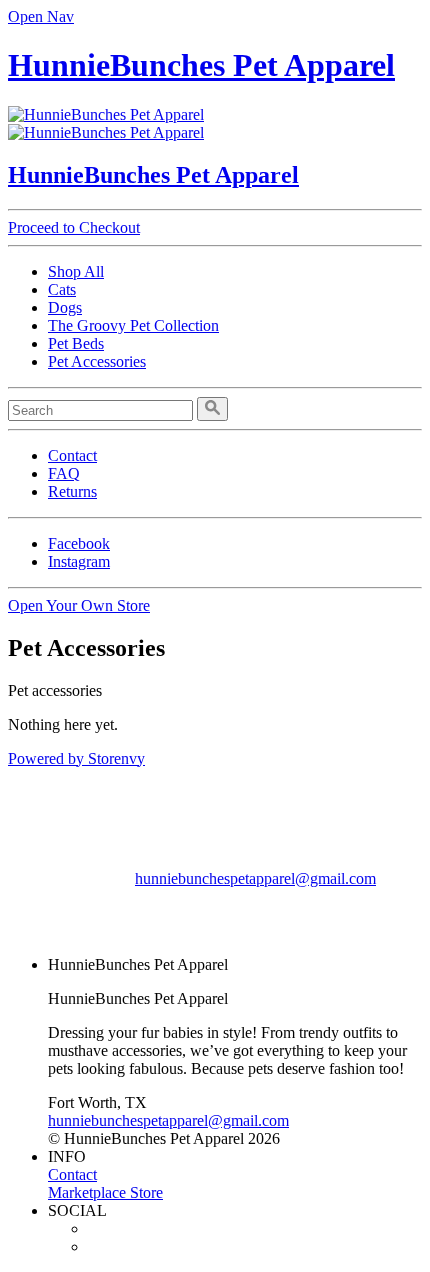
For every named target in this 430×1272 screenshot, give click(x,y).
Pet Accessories (97, 361)
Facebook (79, 543)
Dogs (65, 307)
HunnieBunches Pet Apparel (201, 65)
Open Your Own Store (79, 605)
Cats (62, 289)
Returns (72, 491)
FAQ (64, 473)
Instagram (79, 561)
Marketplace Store (105, 1192)
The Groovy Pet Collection (133, 325)
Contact (72, 455)
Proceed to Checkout (74, 227)
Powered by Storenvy (76, 758)
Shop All (76, 271)
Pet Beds (76, 343)
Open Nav (41, 16)
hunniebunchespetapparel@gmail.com (255, 878)
